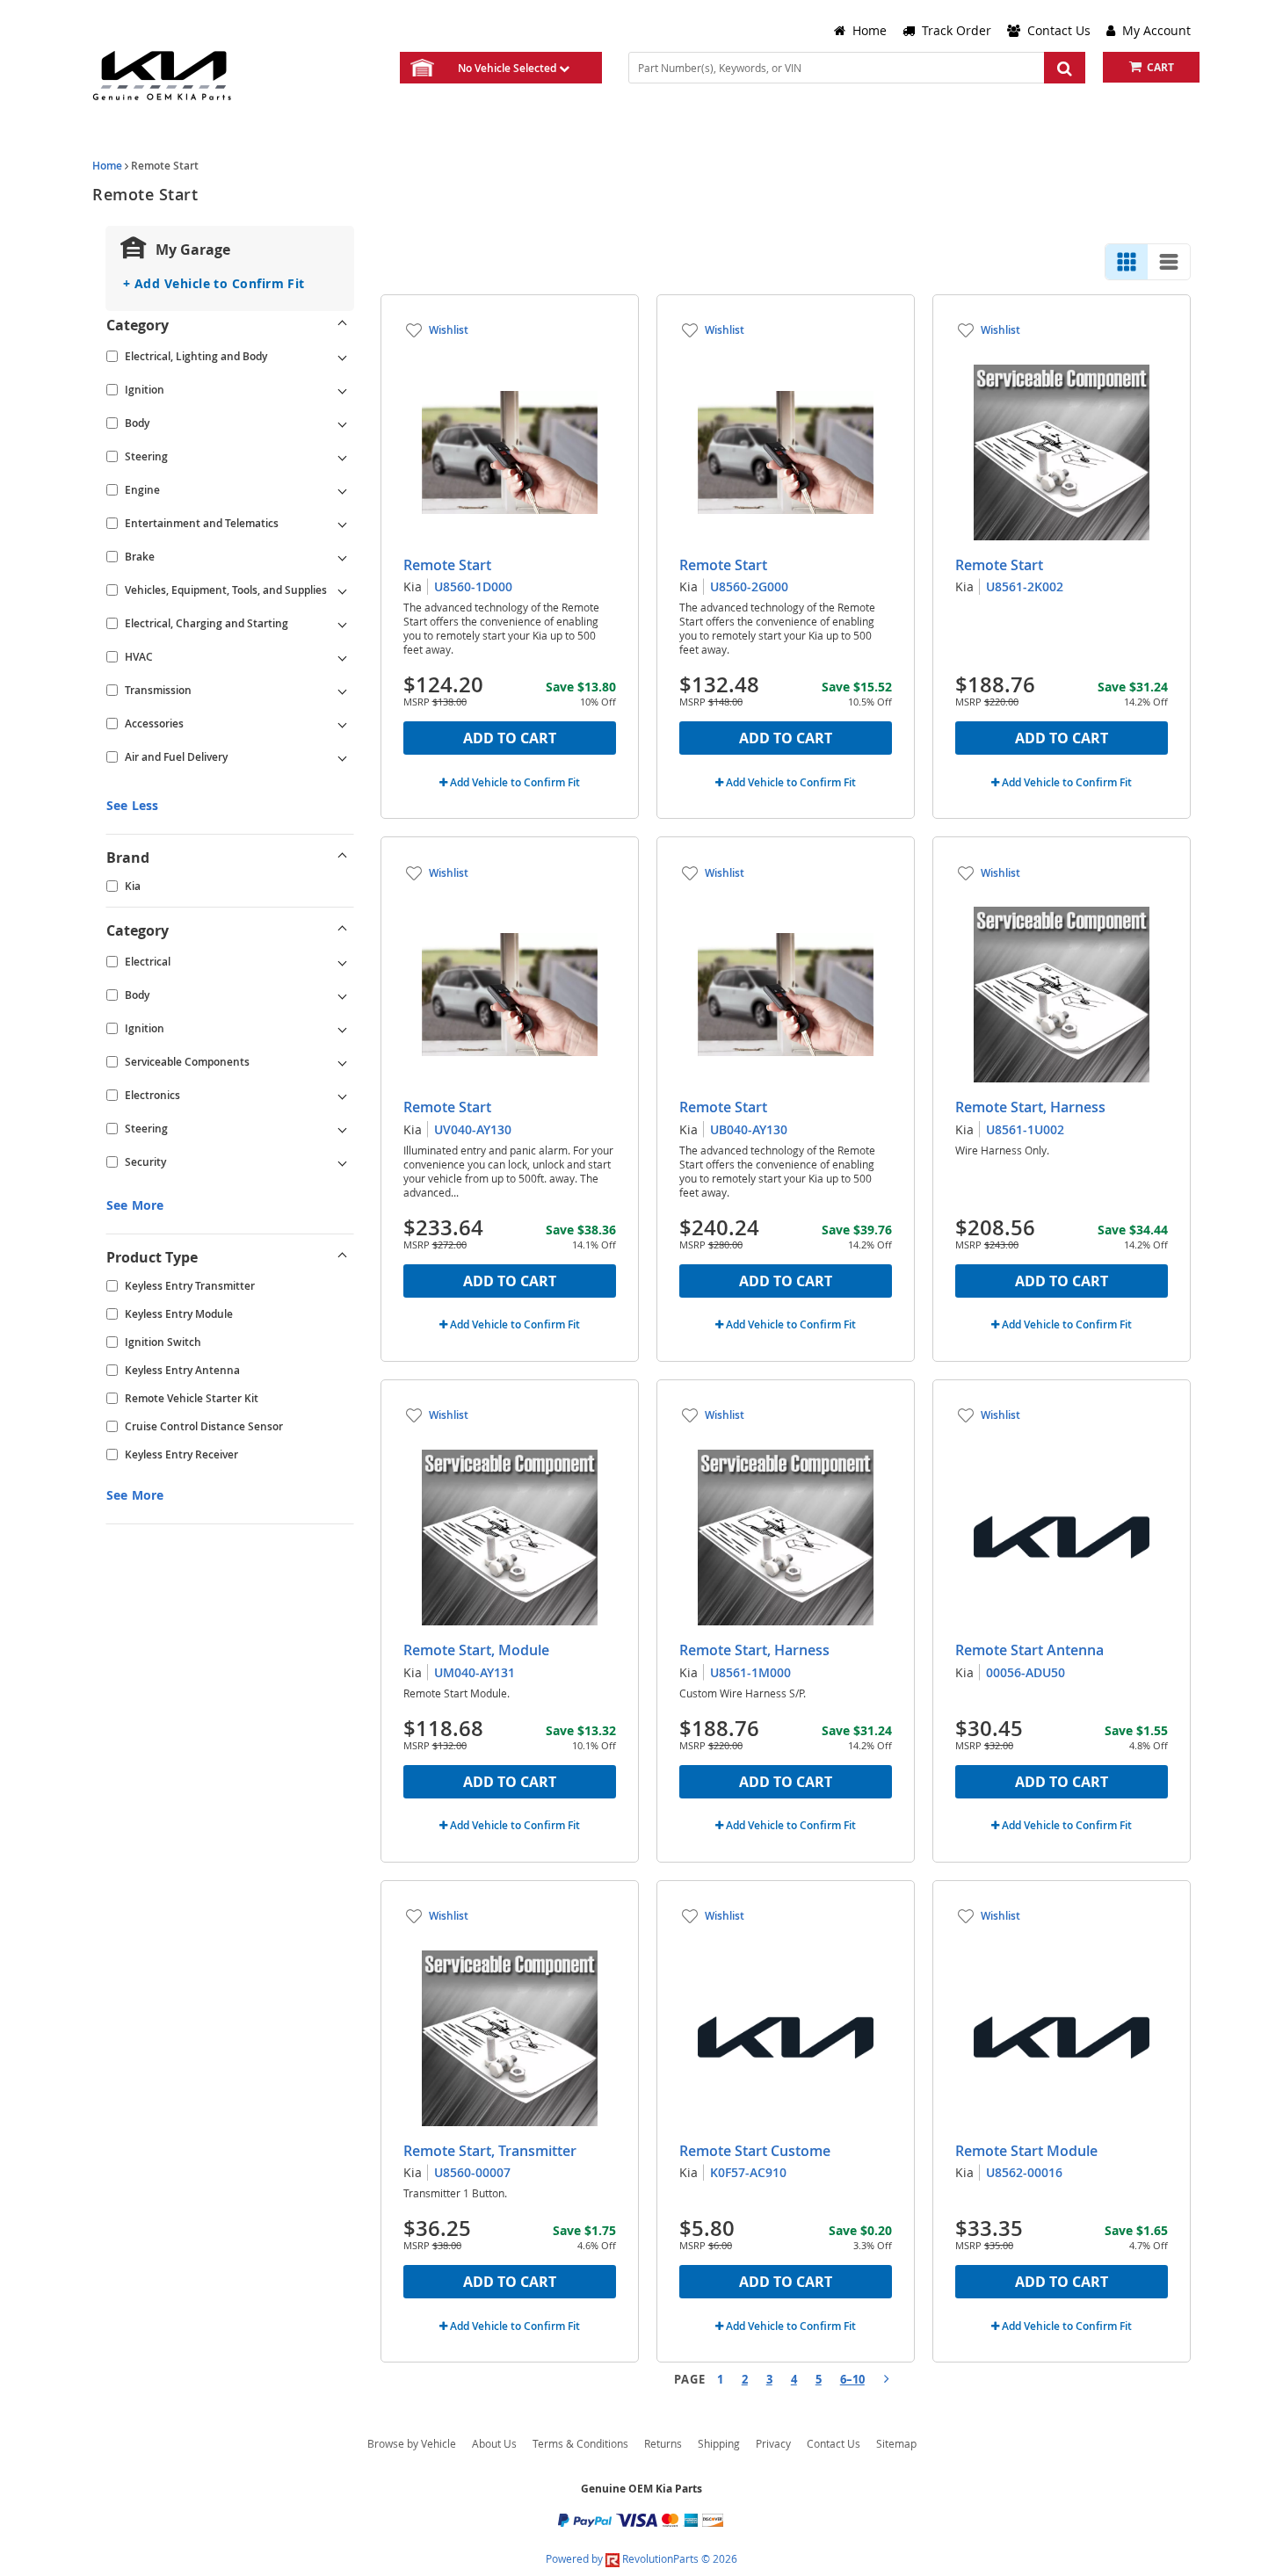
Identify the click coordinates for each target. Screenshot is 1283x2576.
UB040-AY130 (749, 1129)
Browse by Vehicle (412, 2443)
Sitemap (896, 2443)
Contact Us (834, 2443)
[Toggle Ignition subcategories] (343, 390)
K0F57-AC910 (748, 2172)
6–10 (852, 2379)
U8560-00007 (472, 2172)
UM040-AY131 (475, 1672)
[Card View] (1127, 262)
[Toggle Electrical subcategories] (343, 962)
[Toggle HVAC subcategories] (343, 657)
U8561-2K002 (1025, 586)
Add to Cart (510, 738)
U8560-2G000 (749, 586)
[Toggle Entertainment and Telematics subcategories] (343, 524)
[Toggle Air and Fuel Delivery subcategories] (343, 757)
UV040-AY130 (473, 1129)
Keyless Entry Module (179, 1314)
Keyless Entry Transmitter (190, 1286)
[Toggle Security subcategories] (343, 1162)
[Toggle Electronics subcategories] (343, 1096)
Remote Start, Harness (1030, 1107)
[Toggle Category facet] (343, 325)
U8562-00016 (1024, 2172)
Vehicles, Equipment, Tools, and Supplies (226, 590)
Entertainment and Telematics (202, 523)
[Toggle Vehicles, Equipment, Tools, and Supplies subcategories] (343, 590)
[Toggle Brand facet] (343, 857)
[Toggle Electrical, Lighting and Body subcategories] (343, 357)
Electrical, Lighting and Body (196, 356)
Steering (146, 456)
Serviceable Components (187, 1062)
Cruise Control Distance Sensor (204, 1426)
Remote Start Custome (755, 2151)
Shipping (719, 2443)
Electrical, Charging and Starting (207, 623)
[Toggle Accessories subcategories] (343, 724)
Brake (140, 557)
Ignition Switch (163, 1342)
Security (145, 1162)
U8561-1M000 (750, 1672)
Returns (663, 2443)
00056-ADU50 (1026, 1672)
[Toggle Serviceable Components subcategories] (343, 1062)
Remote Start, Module (476, 1650)
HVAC (139, 657)
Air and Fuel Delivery (176, 757)
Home (107, 166)
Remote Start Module (1026, 2151)
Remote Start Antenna (1029, 1650)
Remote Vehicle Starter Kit (192, 1398)
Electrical (148, 962)
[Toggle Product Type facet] (343, 1257)
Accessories (154, 724)
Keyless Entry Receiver (181, 1454)
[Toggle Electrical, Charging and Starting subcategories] (343, 624)
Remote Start (447, 565)
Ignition (145, 390)
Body (137, 423)
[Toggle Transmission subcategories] (343, 691)
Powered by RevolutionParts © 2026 (641, 2558)
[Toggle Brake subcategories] (343, 557)
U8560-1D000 (473, 586)
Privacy (773, 2443)
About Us (494, 2443)
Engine (142, 490)
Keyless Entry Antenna (182, 1370)
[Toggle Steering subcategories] (343, 457)
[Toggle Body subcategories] (343, 423)
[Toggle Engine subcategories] (343, 490)
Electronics (152, 1095)
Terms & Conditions (580, 2443)
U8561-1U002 (1025, 1129)
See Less (132, 805)
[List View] (1169, 262)
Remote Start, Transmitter (490, 2151)
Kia (133, 886)
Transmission (158, 690)
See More (135, 1205)
